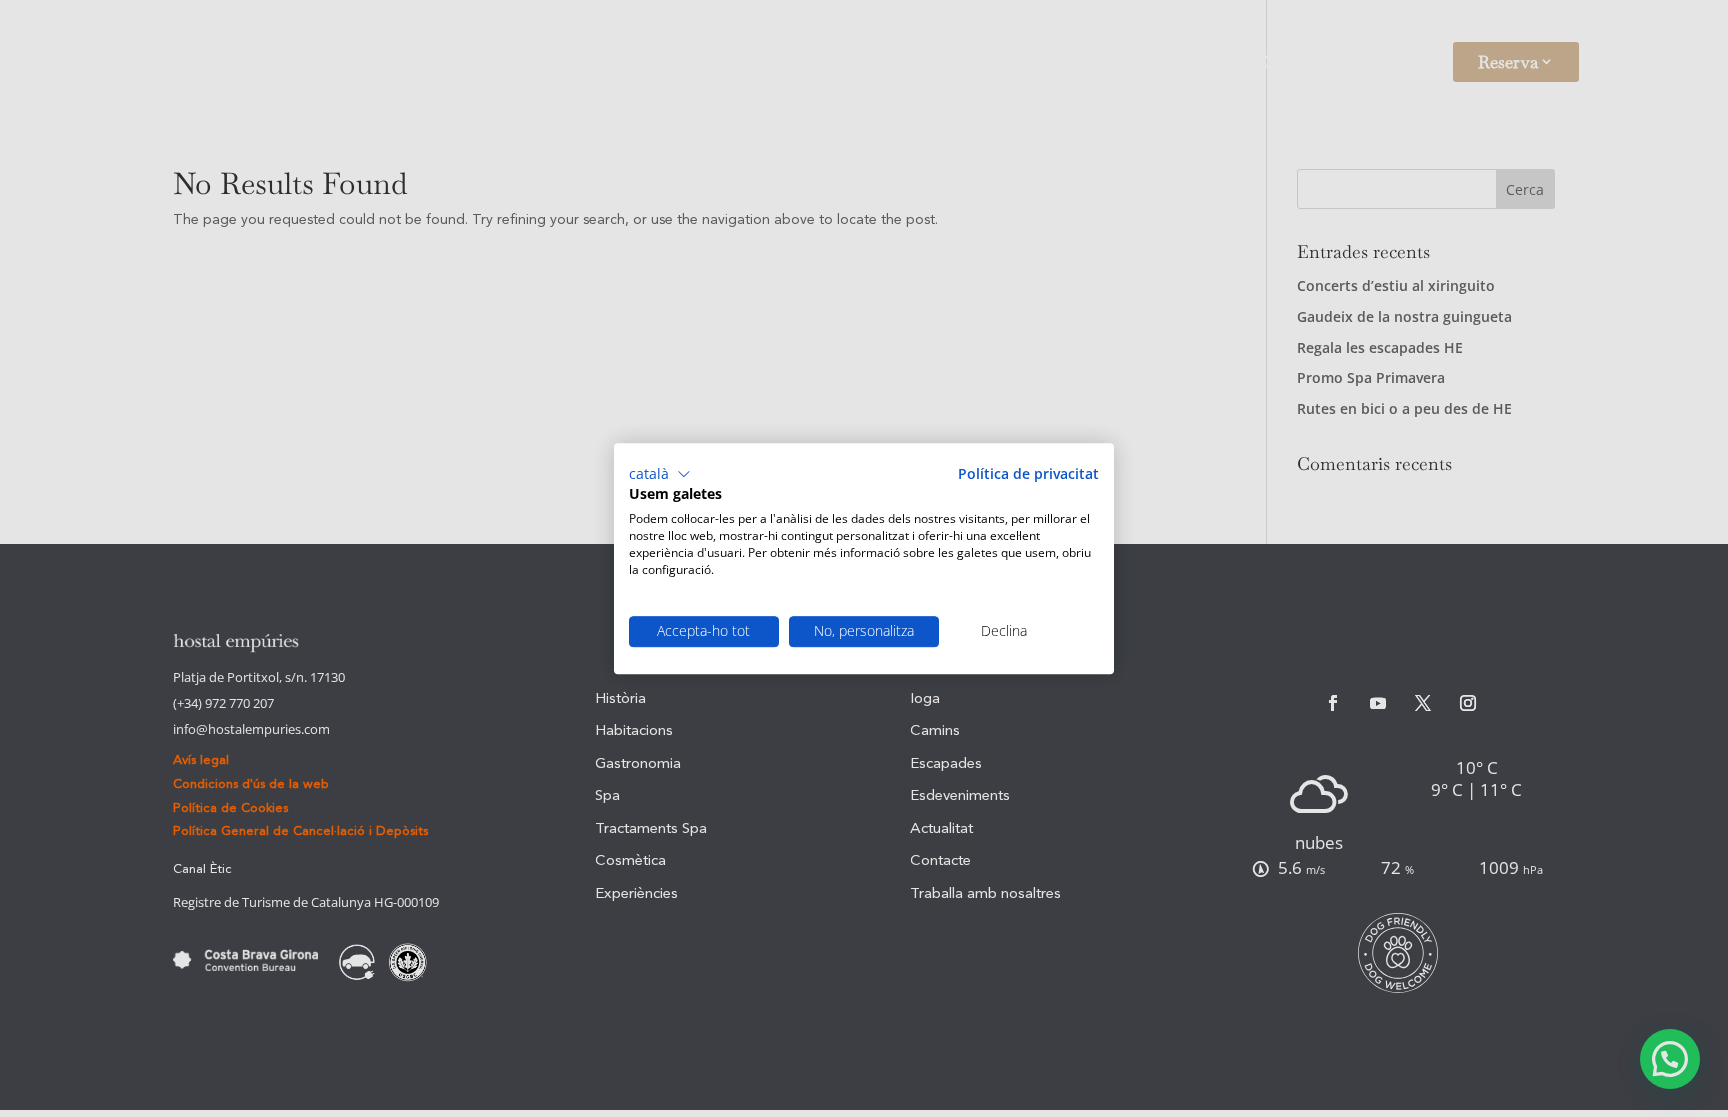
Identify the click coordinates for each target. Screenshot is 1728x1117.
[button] (660, 474)
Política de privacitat (1028, 473)
